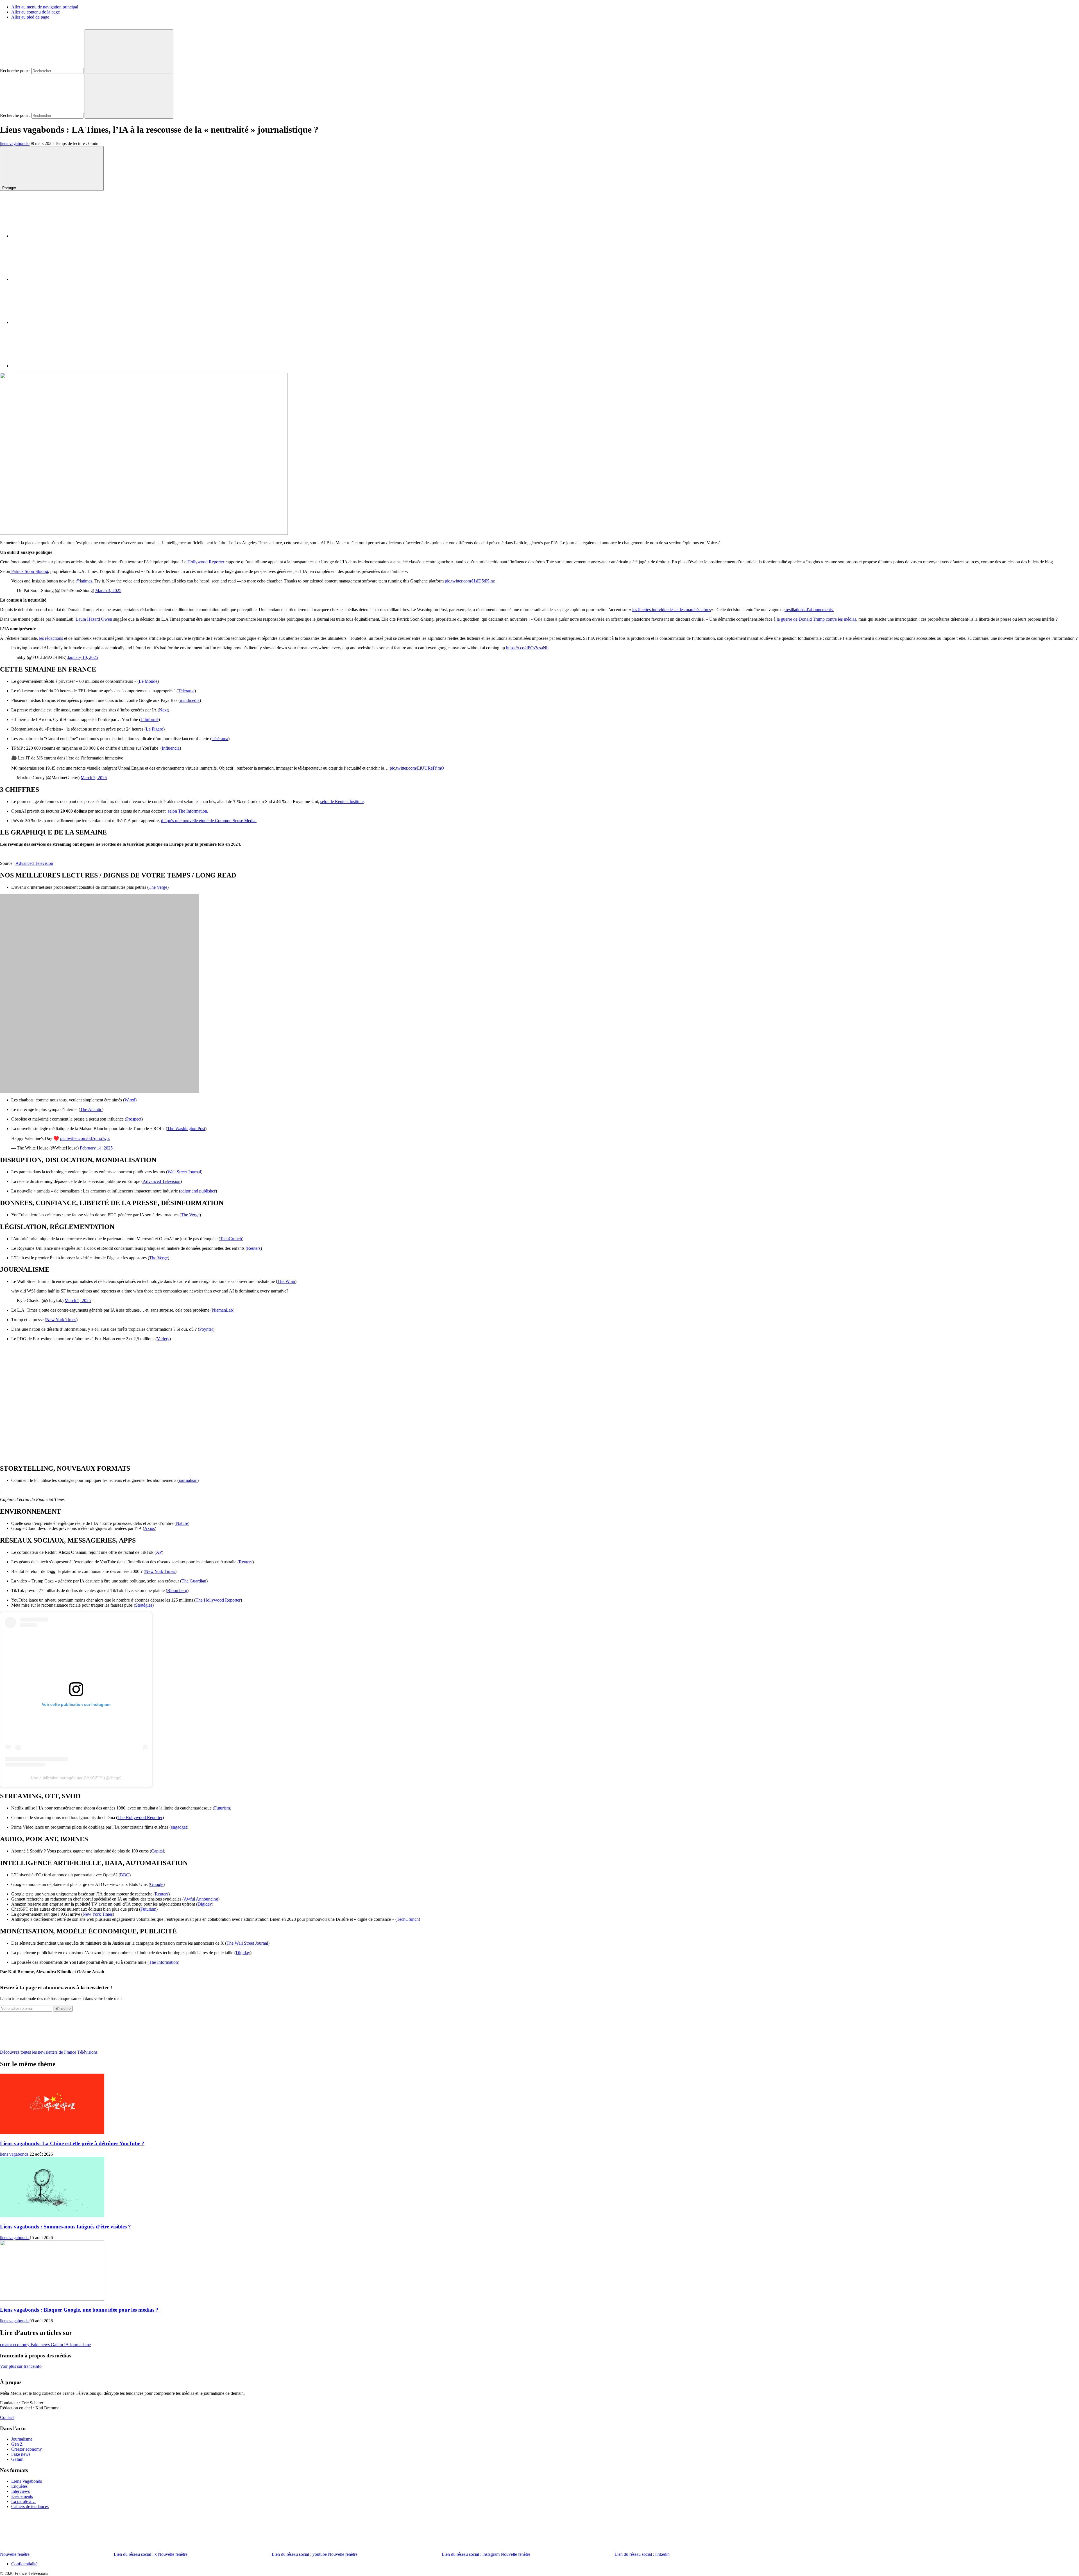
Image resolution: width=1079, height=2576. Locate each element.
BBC (125, 1875)
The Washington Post (186, 1129)
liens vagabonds (15, 143)
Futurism (222, 1808)
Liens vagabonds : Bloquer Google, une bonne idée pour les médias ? (80, 2310)
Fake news (41, 2345)
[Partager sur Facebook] (53, 236)
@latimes (84, 581)
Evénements (22, 2496)
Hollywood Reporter (205, 562)
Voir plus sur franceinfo (21, 2366)
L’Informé (149, 719)
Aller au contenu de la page (36, 12)
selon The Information (187, 811)
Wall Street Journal (184, 1172)
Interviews (21, 2491)
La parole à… (23, 2501)
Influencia (171, 748)
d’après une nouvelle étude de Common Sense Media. (209, 821)
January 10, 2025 (83, 657)
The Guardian (194, 1581)
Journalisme (80, 2345)
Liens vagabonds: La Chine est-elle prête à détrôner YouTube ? (72, 2143)
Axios (149, 1528)
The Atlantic (91, 1109)
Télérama (186, 691)
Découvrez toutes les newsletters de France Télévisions (49, 2052)
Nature (182, 1523)
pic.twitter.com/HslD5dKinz (470, 581)
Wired (130, 1100)
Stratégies (144, 1605)
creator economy (15, 2345)
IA (67, 2345)
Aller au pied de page (30, 17)
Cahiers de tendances (30, 2506)
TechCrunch (231, 1239)
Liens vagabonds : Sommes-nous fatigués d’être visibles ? (65, 2227)
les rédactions (51, 638)
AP (159, 1552)
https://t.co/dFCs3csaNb (527, 648)
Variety (163, 1339)
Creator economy (27, 2449)
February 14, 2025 (96, 1148)
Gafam (57, 2345)
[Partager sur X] (53, 279)
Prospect (134, 1119)
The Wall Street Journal (247, 1943)
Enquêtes (19, 2486)
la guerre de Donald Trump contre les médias (816, 619)
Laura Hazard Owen (94, 619)
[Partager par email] (53, 366)
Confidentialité (24, 2564)
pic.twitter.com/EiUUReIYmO (417, 768)
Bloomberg (177, 1590)
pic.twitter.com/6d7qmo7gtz (85, 1138)
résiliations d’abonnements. (809, 610)
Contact (7, 2417)
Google (157, 1884)
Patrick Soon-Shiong (29, 571)
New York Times (61, 1320)
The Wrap (286, 1281)
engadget (179, 1827)
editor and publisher (198, 1191)
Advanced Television (34, 863)
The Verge (158, 887)
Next (163, 710)
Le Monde (148, 681)
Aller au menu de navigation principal (45, 7)
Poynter (206, 1329)
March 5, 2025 (94, 778)
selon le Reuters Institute (342, 801)
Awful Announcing (201, 1899)
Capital (157, 1851)
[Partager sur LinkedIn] (53, 322)
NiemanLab (222, 1310)
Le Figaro (155, 729)
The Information (163, 1962)
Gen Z (17, 2444)
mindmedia (190, 700)
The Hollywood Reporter (218, 1600)
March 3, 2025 (108, 590)
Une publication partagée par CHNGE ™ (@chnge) (76, 1778)
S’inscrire (63, 2009)
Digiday (205, 1904)
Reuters (254, 1248)
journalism (188, 1480)
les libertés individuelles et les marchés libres (672, 610)
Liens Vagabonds (27, 2481)
